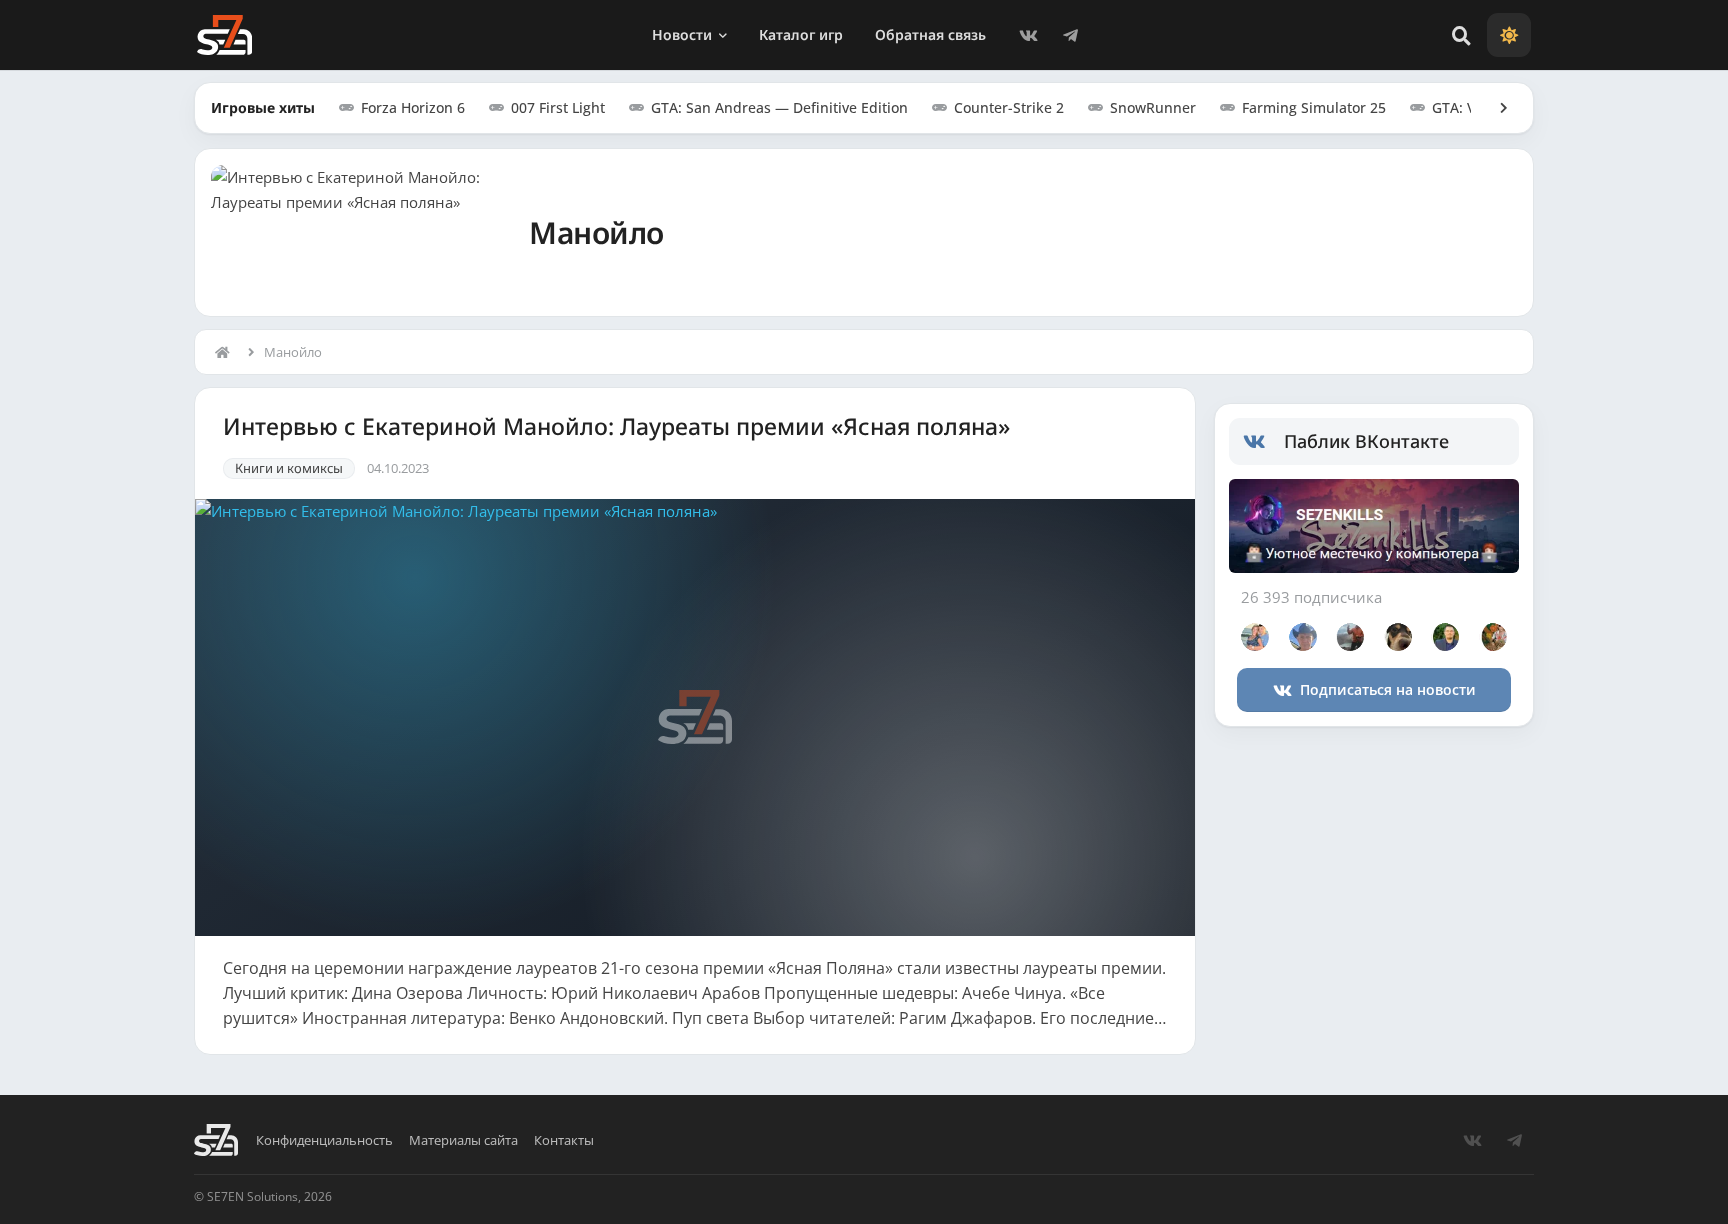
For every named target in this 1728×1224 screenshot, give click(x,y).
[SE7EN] (224, 35)
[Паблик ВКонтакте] (1263, 442)
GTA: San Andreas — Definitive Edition (779, 107)
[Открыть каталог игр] (1494, 108)
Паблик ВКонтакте (1366, 441)
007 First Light (558, 107)
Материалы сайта (463, 1140)
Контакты (564, 1140)
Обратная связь (930, 34)
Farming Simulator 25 (1314, 107)
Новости (682, 34)
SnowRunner (1153, 107)
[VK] (1028, 35)
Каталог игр (801, 34)
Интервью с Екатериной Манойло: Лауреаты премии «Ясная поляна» (616, 427)
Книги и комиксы (289, 468)
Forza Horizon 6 (413, 107)
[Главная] (227, 352)
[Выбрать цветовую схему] (1509, 35)
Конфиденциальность (324, 1140)
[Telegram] (1070, 35)
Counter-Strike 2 (1009, 107)
